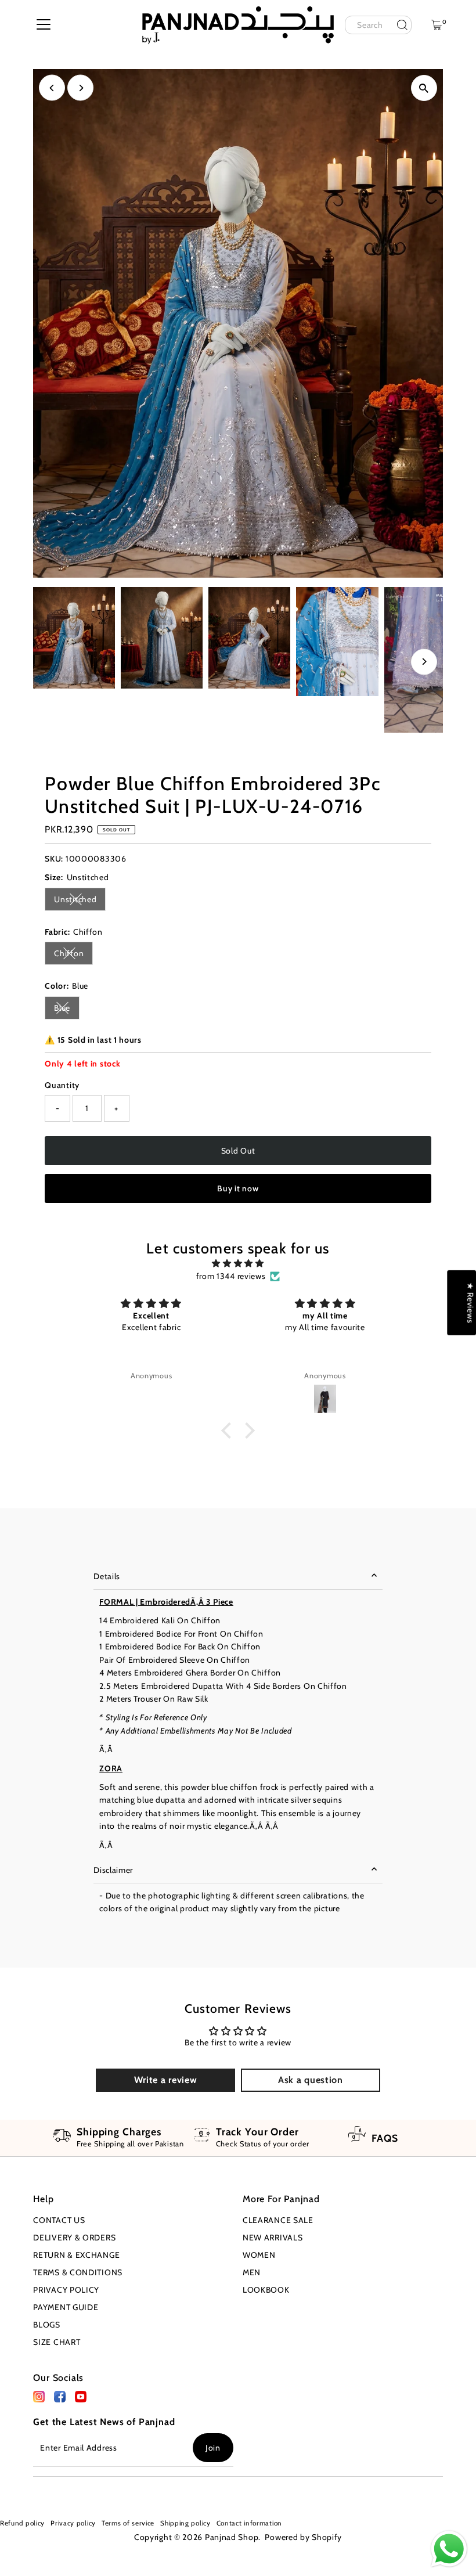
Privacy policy (73, 2523)
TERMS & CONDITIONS (78, 2272)
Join (213, 2448)
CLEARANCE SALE (278, 2220)
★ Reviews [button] (470, 1302)
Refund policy (22, 2523)
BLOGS (47, 2325)
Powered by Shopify (303, 2537)
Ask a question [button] (311, 2080)
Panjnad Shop (232, 2537)
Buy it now (238, 1188)
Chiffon (73, 955)
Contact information (249, 2523)
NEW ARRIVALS (273, 2238)
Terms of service (128, 2523)
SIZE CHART (57, 2342)
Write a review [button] (166, 2080)
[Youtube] (37, 2491)
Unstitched (80, 901)
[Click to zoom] (424, 88)
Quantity (62, 1085)
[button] (229, 1430)
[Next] (80, 88)
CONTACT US (59, 2220)
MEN (252, 2272)
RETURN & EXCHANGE (76, 2255)
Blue (67, 1010)
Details (107, 1576)
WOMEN (259, 2255)
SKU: (54, 859)
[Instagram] (19, 2491)
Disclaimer (113, 1870)
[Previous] (52, 88)
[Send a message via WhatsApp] (449, 2549)
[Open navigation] (44, 25)
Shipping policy (185, 2523)
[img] (238, 1263)
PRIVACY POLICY (66, 2290)
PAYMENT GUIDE (66, 2307)
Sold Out (238, 1151)
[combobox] (378, 25)
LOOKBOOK (266, 2290)
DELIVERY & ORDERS (74, 2238)
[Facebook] (39, 2400)
